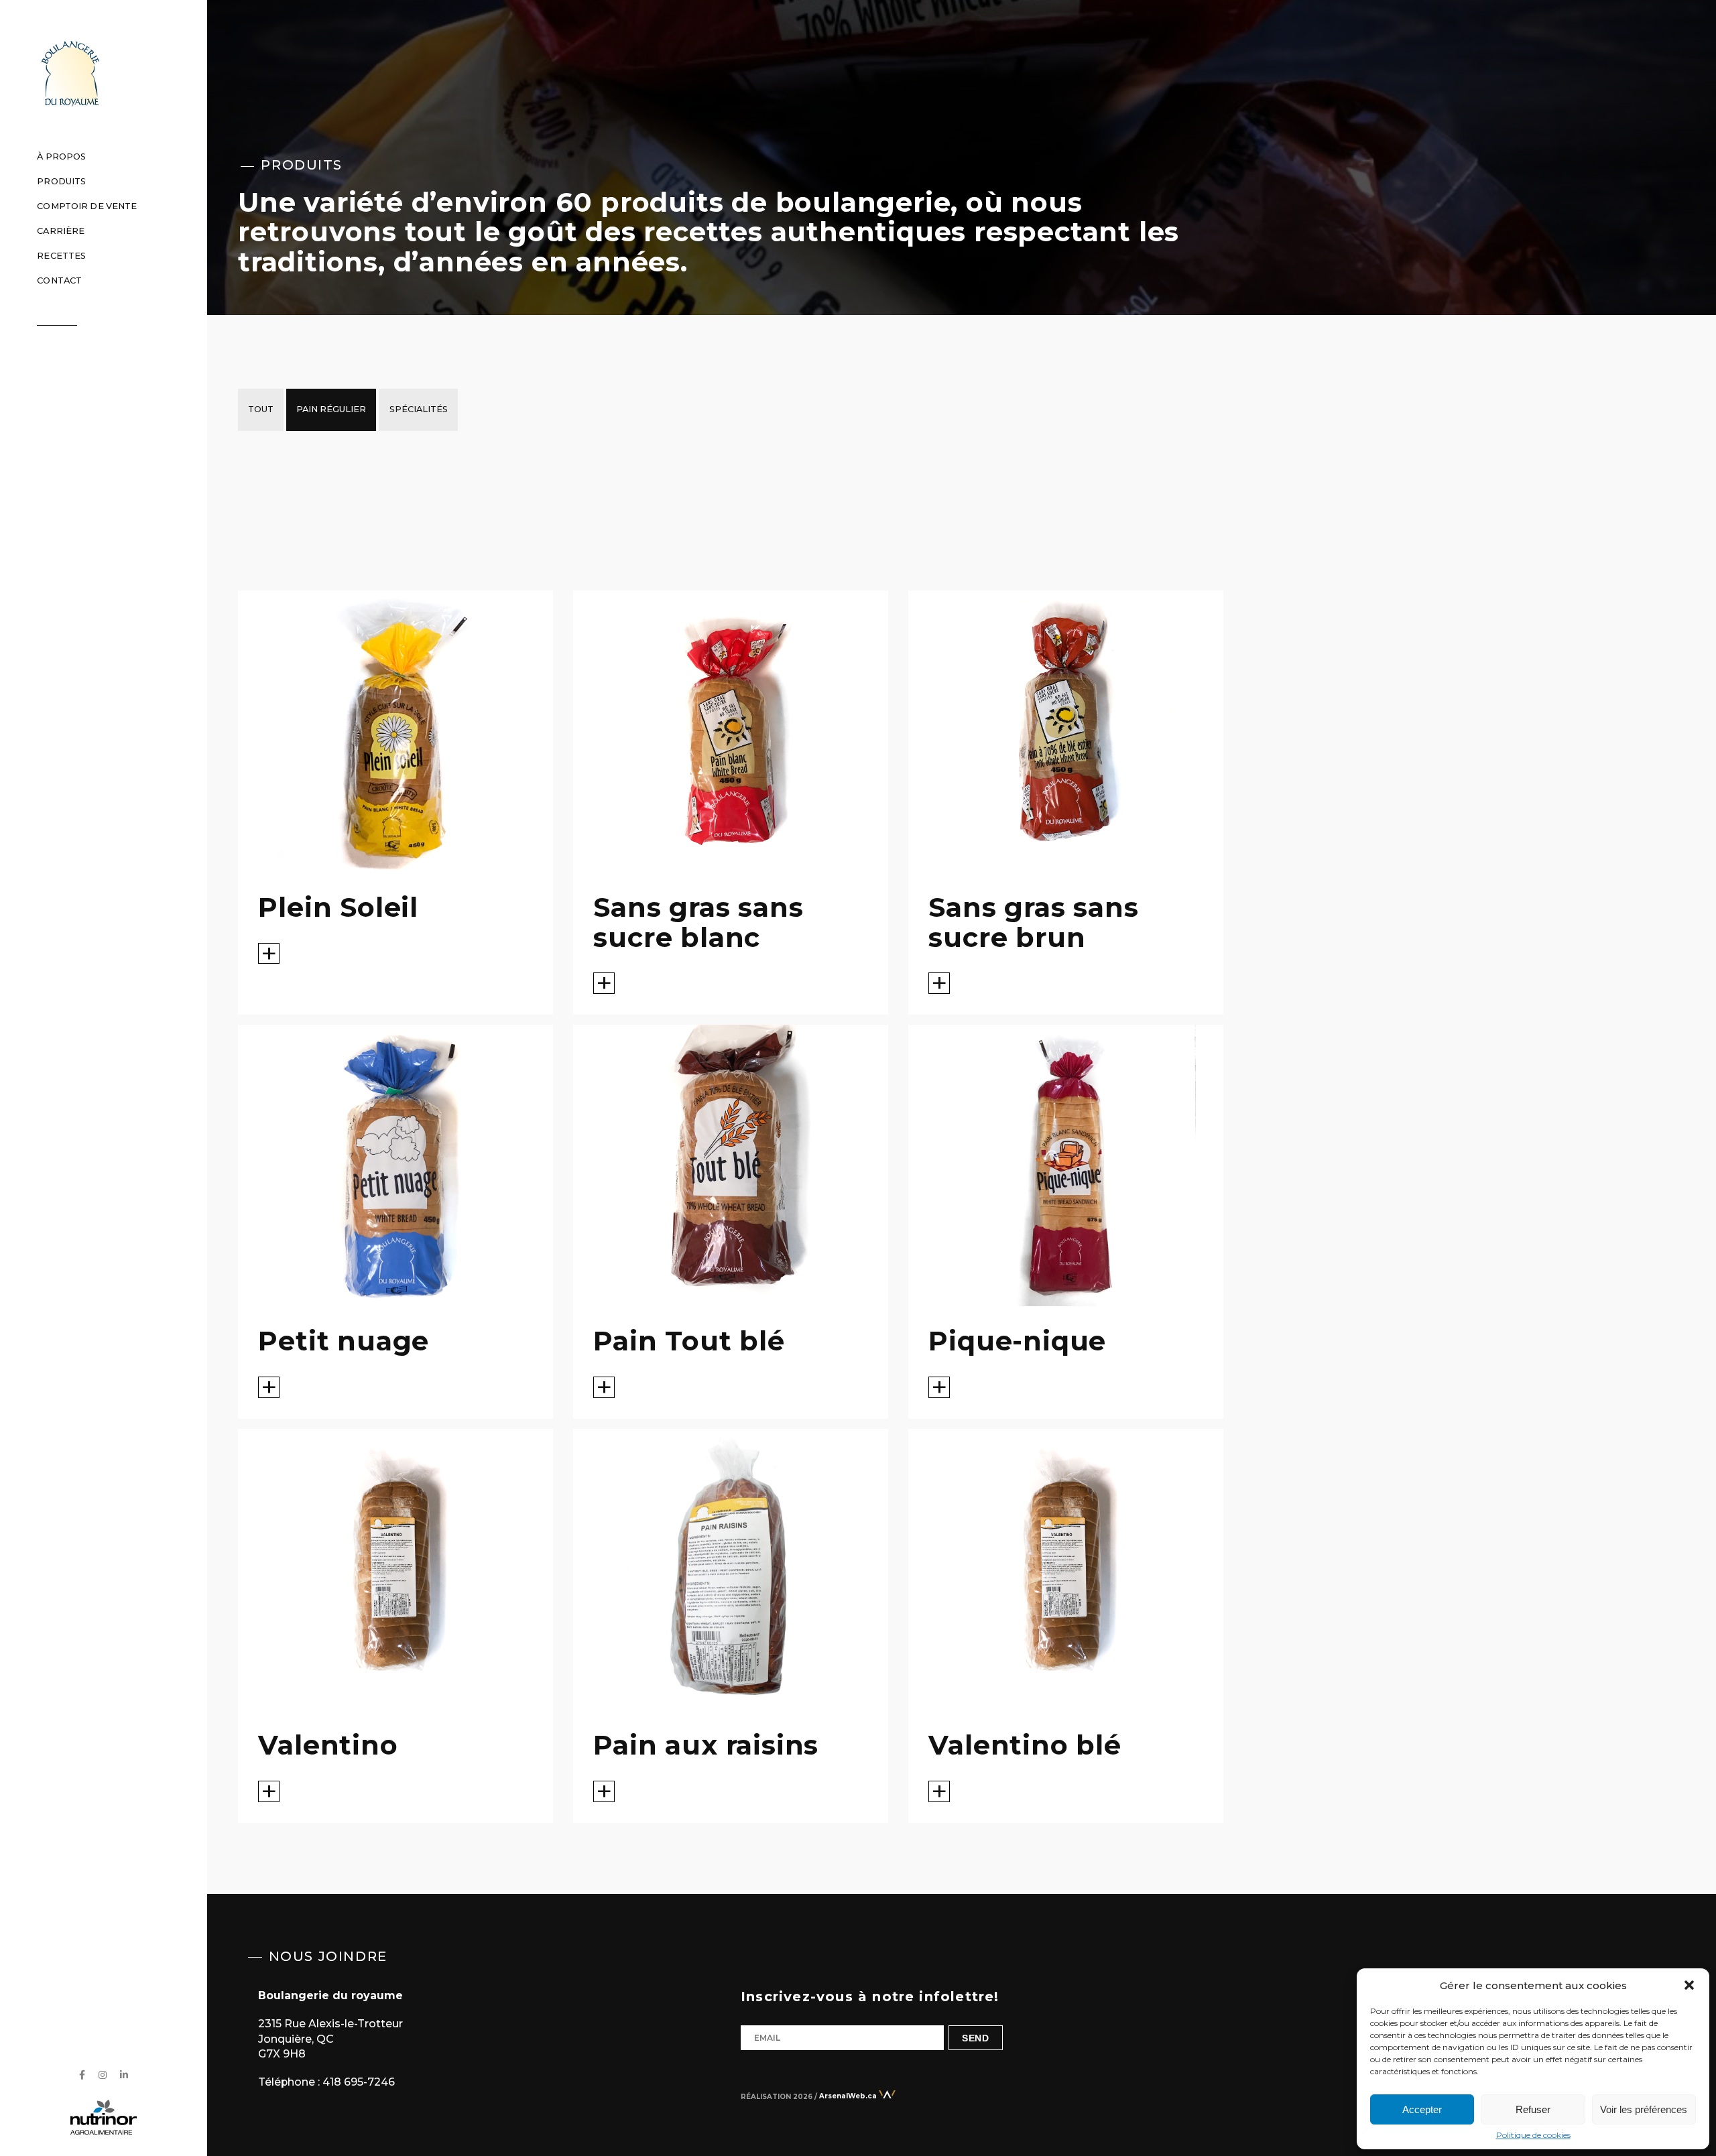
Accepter (1422, 2109)
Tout (261, 409)
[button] (1689, 1985)
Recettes (61, 256)
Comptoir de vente (87, 206)
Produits (61, 181)
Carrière (61, 231)
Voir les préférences (1644, 2109)
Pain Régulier (331, 409)
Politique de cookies (1533, 2135)
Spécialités (419, 409)
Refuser (1533, 2109)
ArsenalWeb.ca (849, 2096)
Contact (59, 280)
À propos (61, 156)
